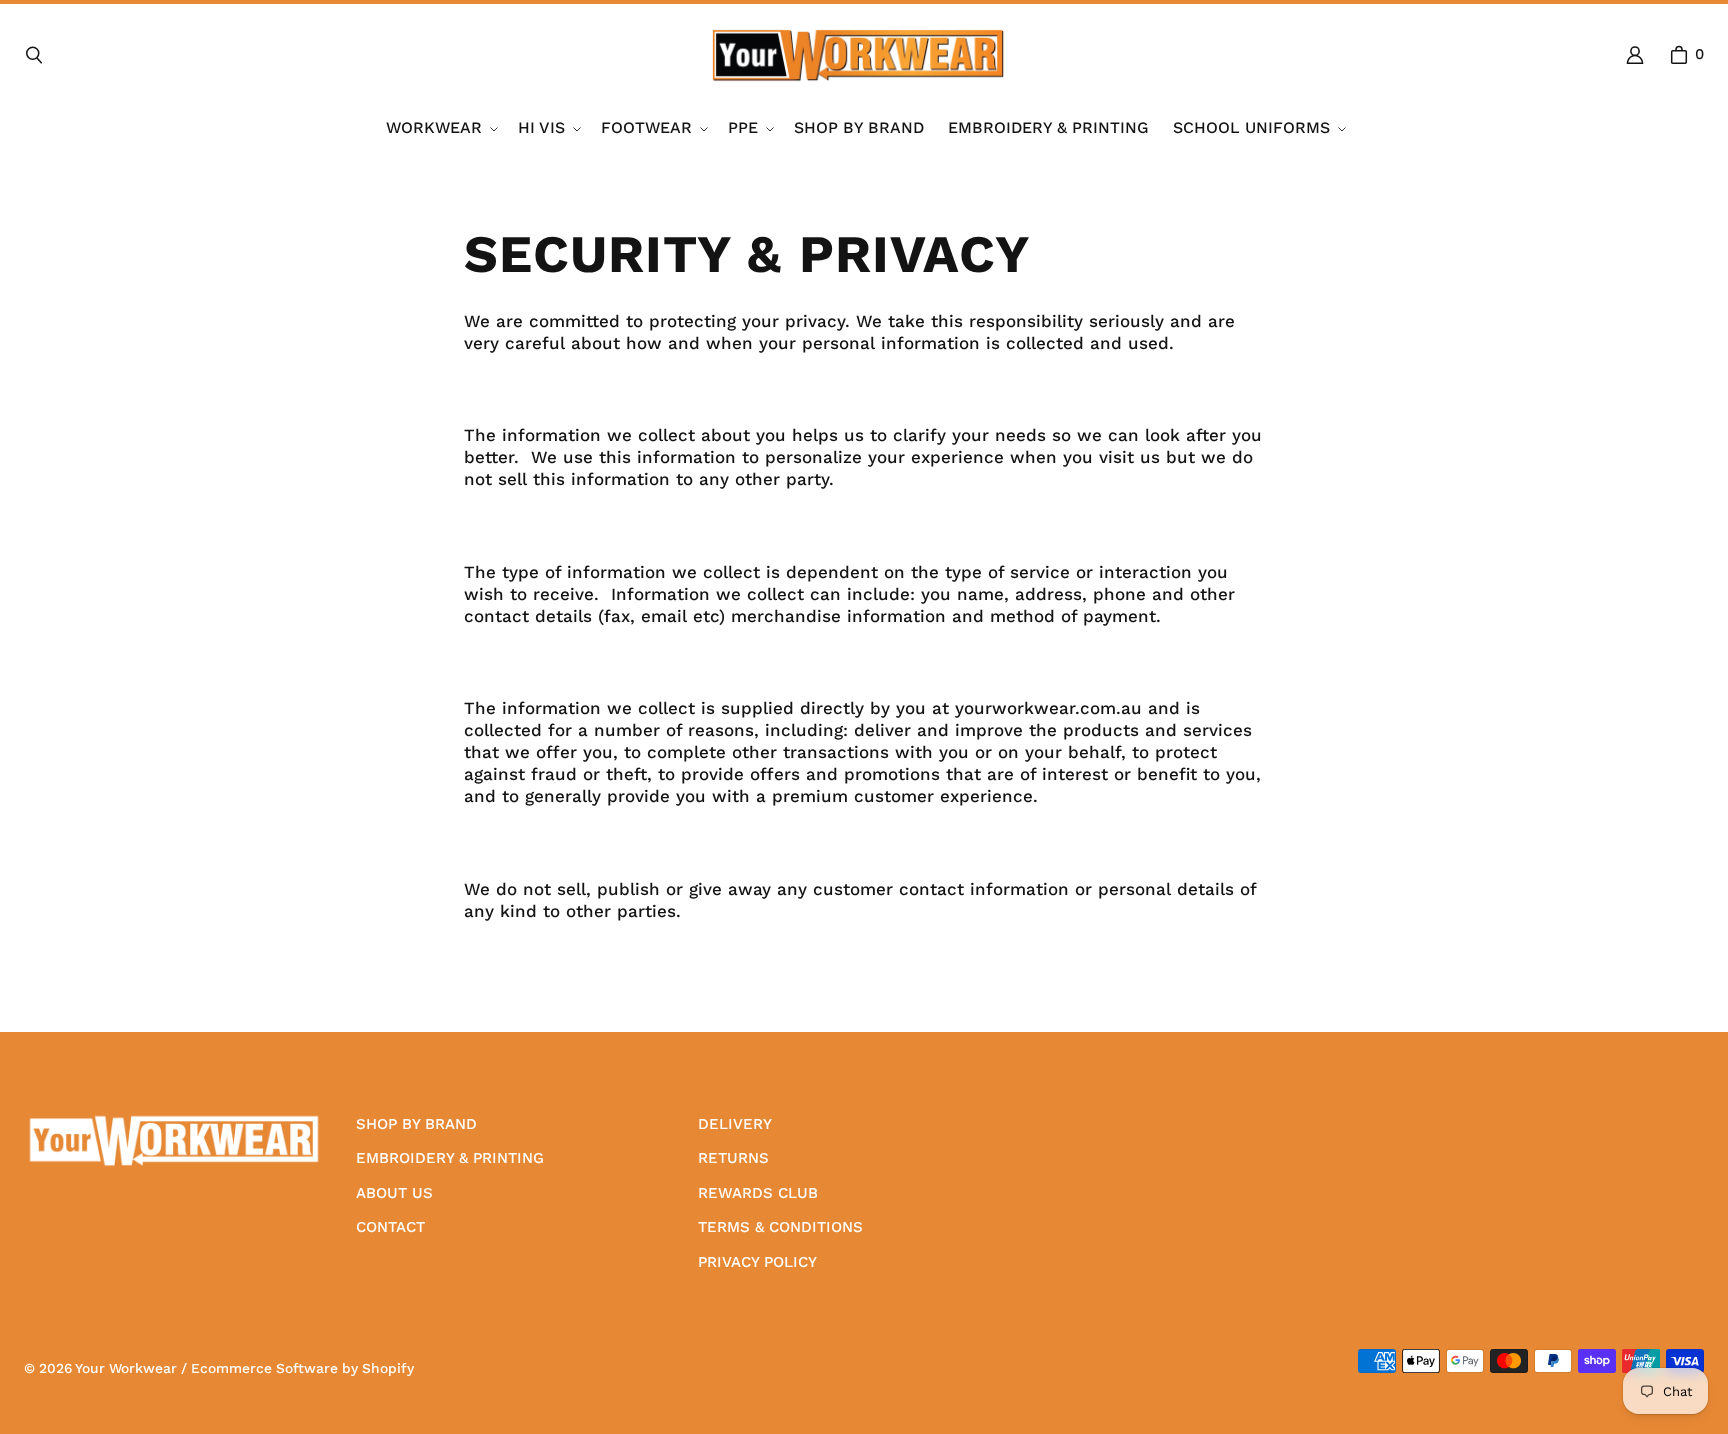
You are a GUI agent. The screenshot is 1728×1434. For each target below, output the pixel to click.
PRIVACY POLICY (757, 1262)
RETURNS (733, 1158)
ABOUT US (394, 1193)
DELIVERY (735, 1124)
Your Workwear (126, 1368)
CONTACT (390, 1227)
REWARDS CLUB (758, 1193)
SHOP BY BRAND (416, 1124)
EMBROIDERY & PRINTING (450, 1158)
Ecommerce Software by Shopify (302, 1368)
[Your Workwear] (858, 55)
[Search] (34, 55)
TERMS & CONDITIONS (780, 1227)
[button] (440, 128)
